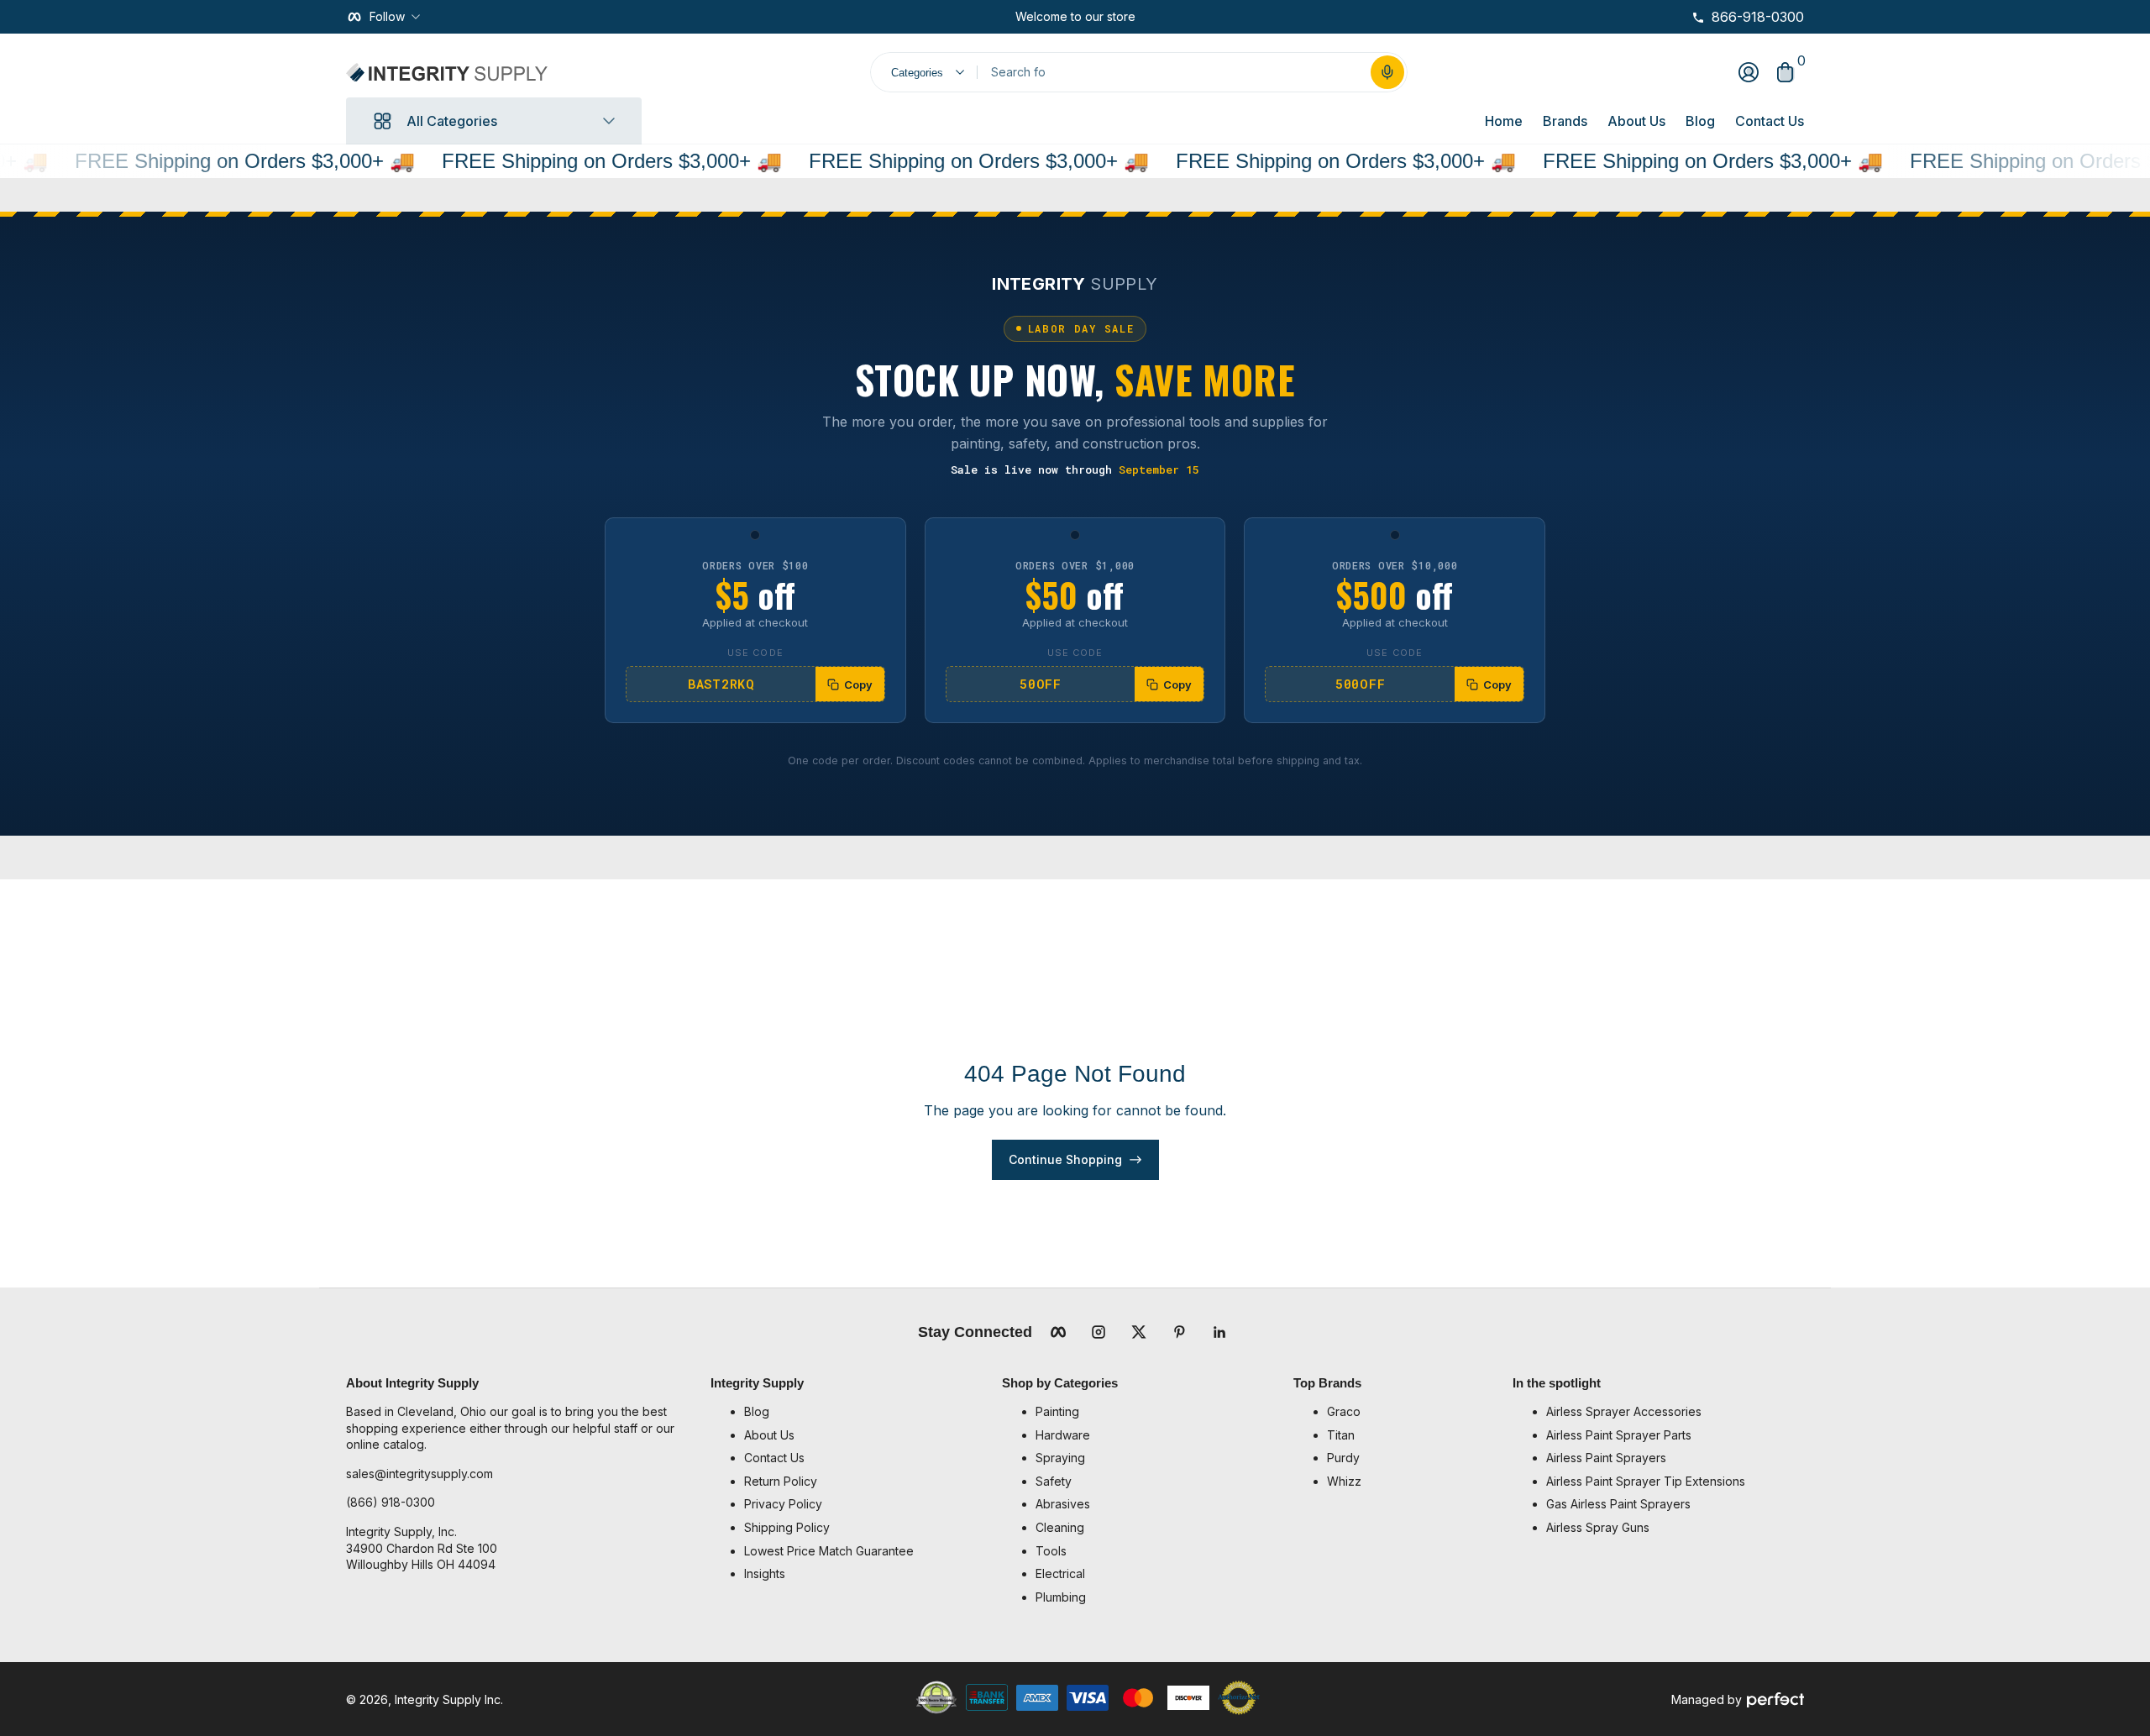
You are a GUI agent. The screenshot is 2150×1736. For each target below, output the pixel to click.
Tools (1051, 1551)
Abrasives (1063, 1504)
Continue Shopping (1065, 1159)
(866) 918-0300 (391, 1502)
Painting (1057, 1411)
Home (1504, 121)
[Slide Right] (1149, 17)
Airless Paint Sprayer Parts (1619, 1435)
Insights (765, 1573)
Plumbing (1061, 1597)
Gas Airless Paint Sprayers (1618, 1504)
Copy (858, 684)
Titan (1341, 1435)
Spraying (1060, 1458)
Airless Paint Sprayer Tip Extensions (1646, 1481)
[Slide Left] (1002, 17)
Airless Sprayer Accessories (1624, 1411)
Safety (1054, 1481)
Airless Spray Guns (1598, 1527)
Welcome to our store (1075, 16)
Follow (387, 16)
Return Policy (781, 1481)
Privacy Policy (783, 1504)
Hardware (1063, 1435)
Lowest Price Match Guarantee (829, 1551)
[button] (1387, 72)
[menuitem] (865, 1412)
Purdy (1343, 1458)
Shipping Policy (787, 1527)
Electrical (1060, 1573)
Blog (1700, 121)
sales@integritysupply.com (420, 1474)
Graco (1344, 1411)
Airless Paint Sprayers (1606, 1458)
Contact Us (1770, 121)
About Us (1636, 121)
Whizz (1344, 1481)
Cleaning (1060, 1527)
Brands (1565, 121)
